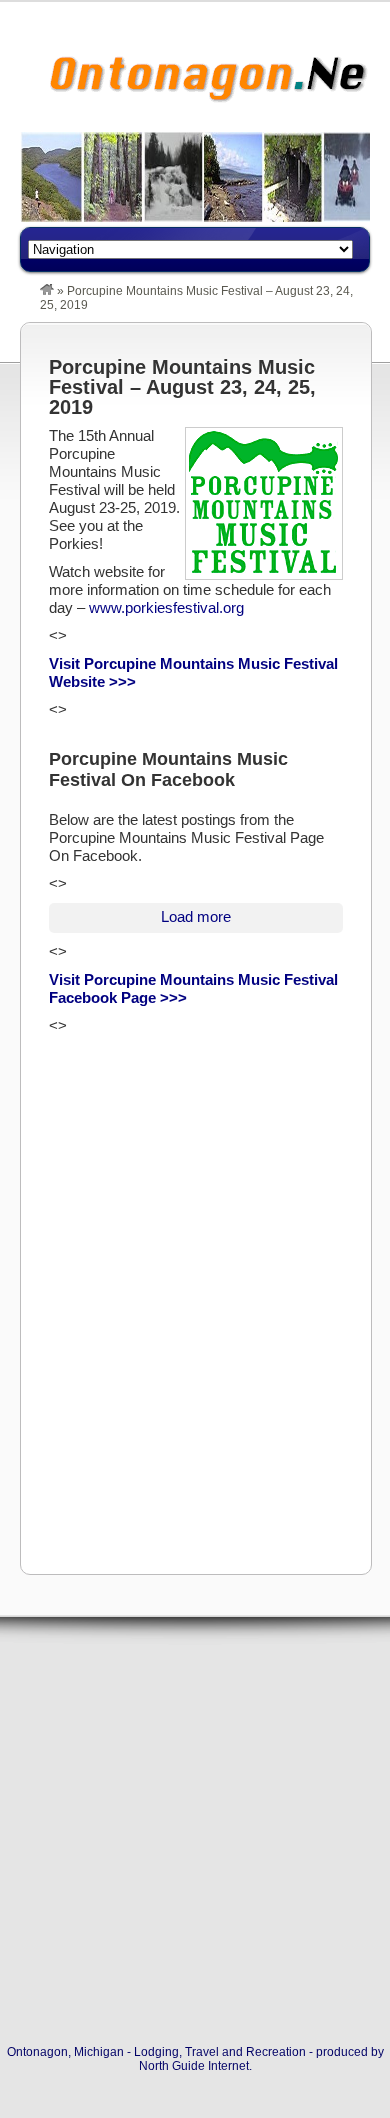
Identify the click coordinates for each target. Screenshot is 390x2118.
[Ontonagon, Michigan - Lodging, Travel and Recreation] (47, 291)
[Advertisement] (195, 1346)
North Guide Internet (194, 2066)
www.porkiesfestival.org (166, 607)
